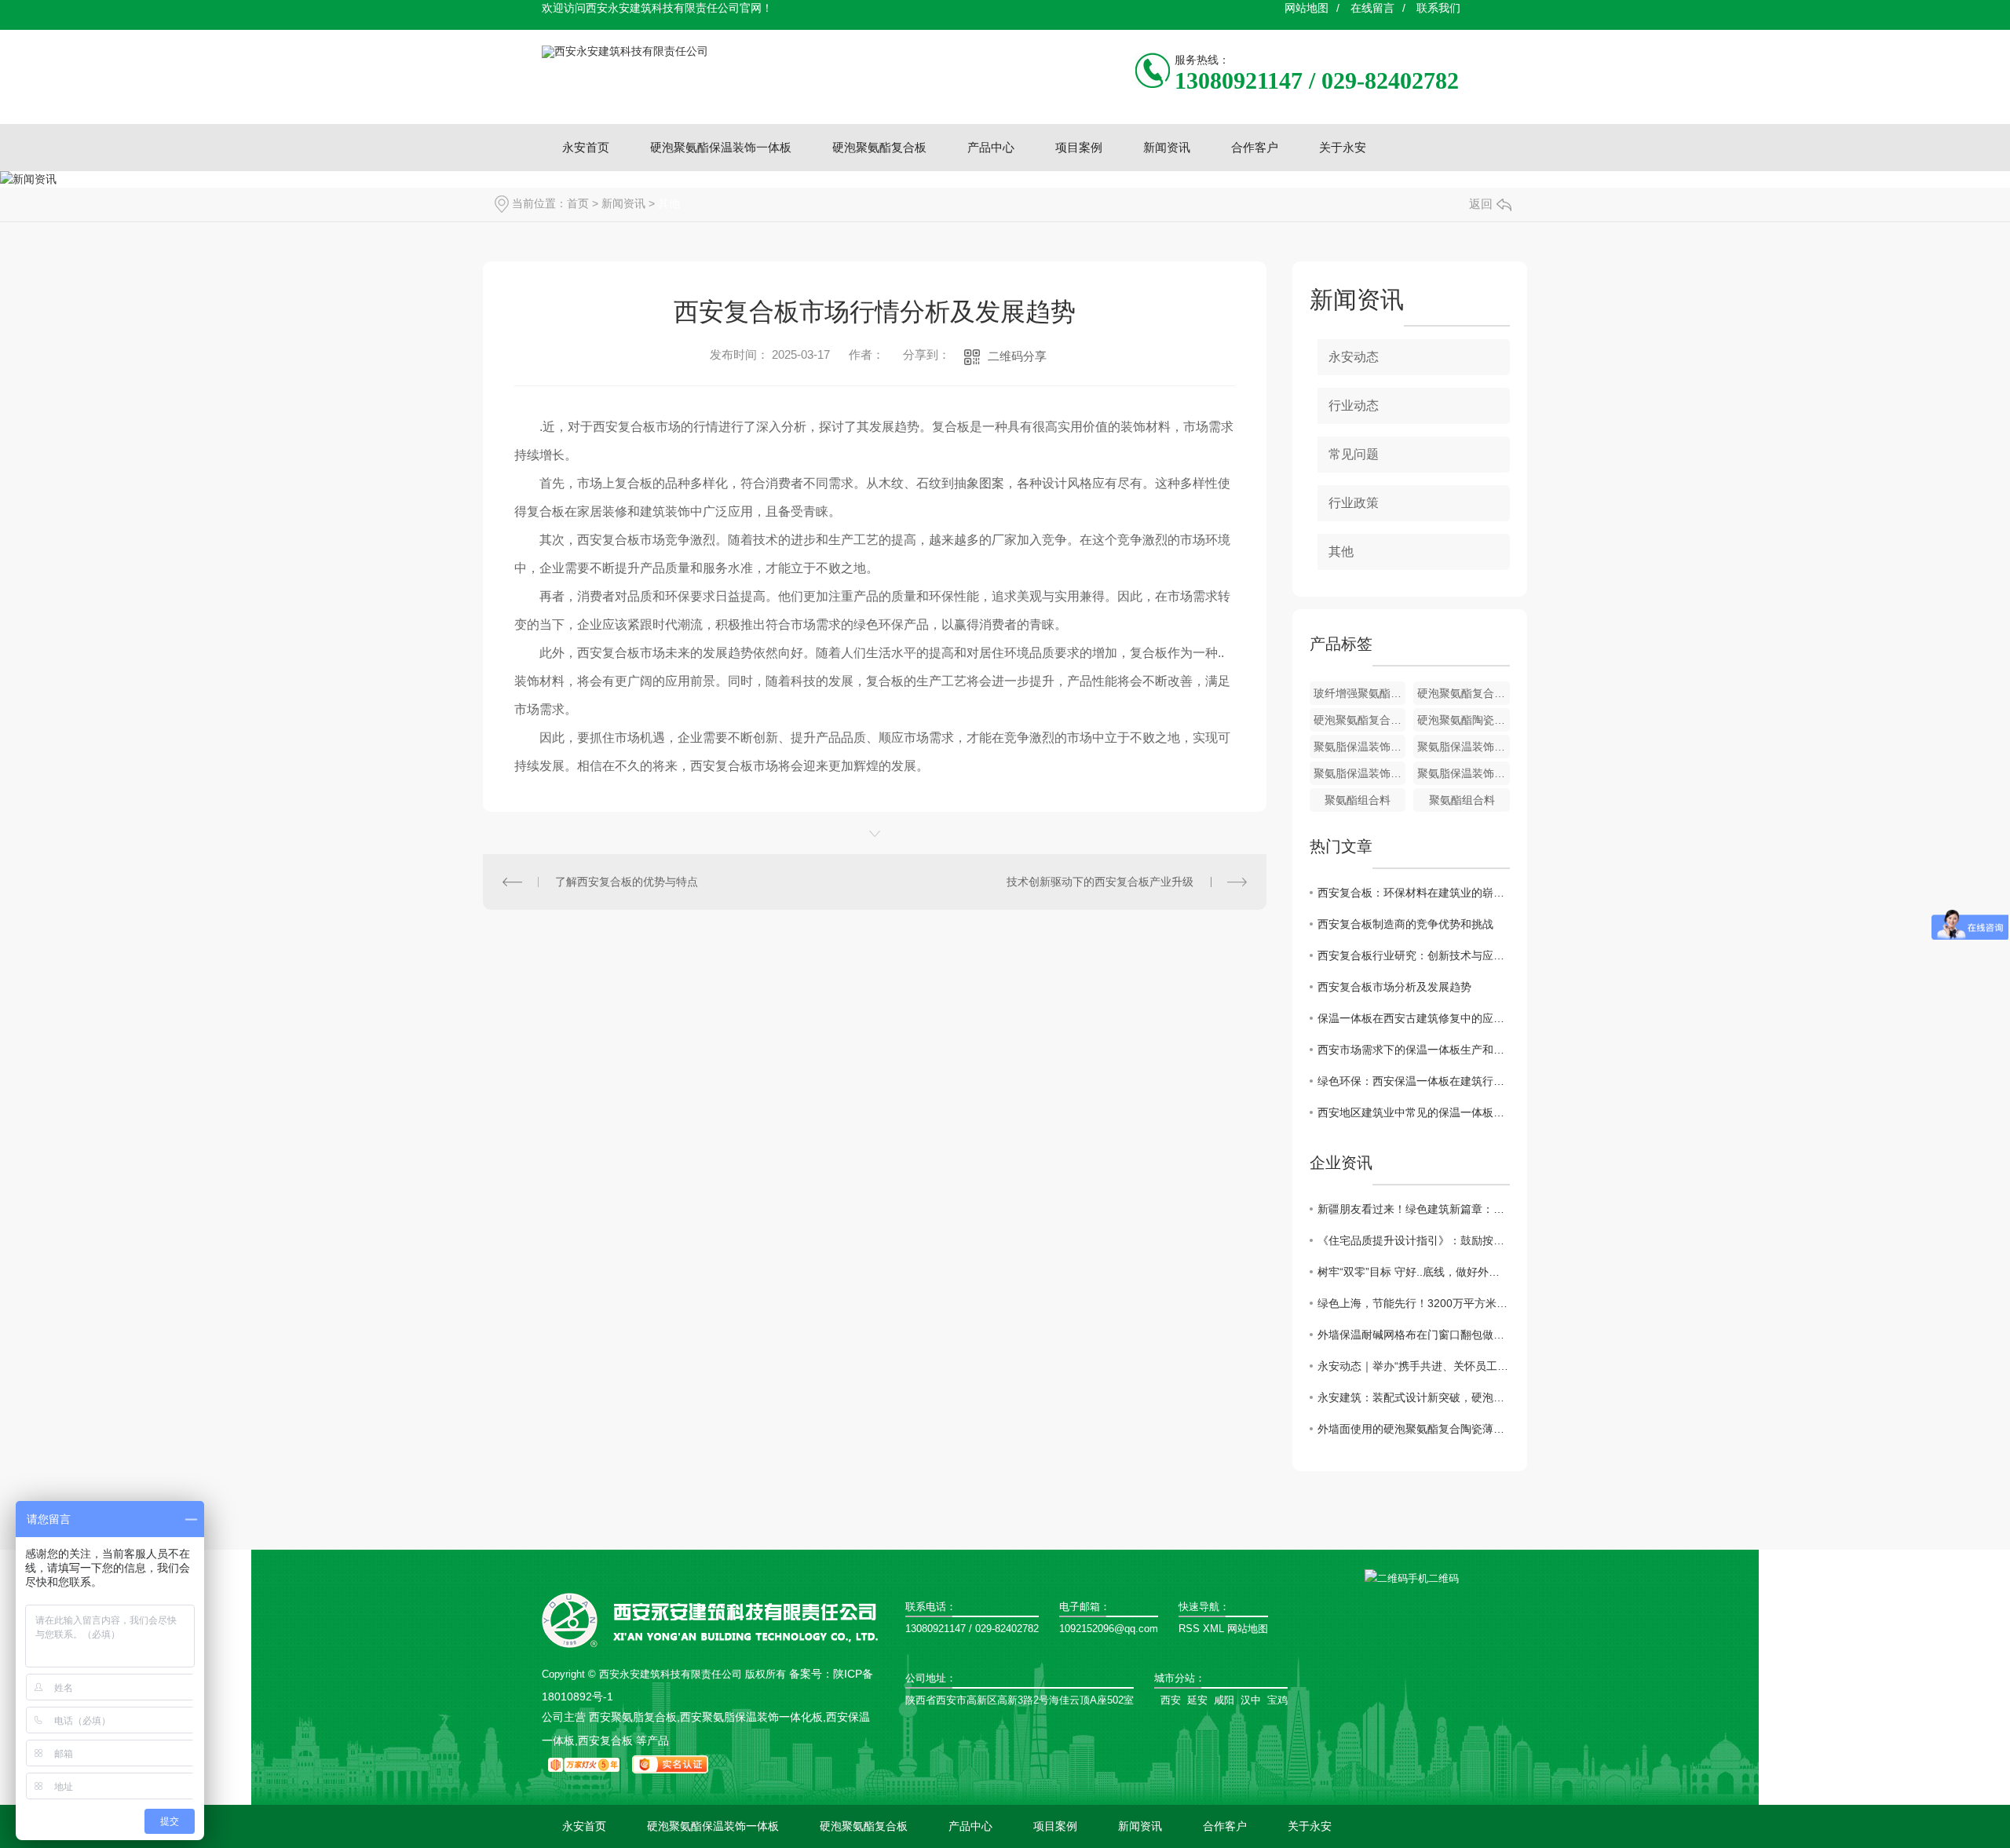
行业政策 (1354, 503)
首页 (578, 203)
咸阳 (1224, 1700)
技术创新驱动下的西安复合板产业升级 (1100, 882)
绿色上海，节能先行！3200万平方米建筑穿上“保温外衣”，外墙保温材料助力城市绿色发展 (1414, 1303)
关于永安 (1343, 147)
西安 (1171, 1700)
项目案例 (1079, 147)
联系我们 (1438, 8)
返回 (1481, 204)
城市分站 (1175, 1678)
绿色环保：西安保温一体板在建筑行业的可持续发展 (1414, 1081)
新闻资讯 (1167, 147)
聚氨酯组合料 (1358, 800)
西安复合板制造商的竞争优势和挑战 (1405, 924)
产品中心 (991, 147)
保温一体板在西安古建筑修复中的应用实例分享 (1414, 1018)
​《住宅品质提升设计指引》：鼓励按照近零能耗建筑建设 (1414, 1240)
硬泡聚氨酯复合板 (879, 147)
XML (1213, 1629)
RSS (1189, 1629)
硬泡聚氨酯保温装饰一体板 (721, 147)
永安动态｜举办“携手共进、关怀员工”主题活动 (1414, 1366)
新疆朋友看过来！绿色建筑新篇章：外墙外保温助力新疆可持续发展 (1414, 1209)
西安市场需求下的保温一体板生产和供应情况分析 (1414, 1050)
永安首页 (586, 147)
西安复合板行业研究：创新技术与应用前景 (1414, 955)
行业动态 (1354, 405)
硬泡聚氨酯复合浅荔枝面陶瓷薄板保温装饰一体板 (1464, 693)
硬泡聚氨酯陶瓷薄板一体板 (1464, 720)
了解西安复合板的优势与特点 (627, 882)
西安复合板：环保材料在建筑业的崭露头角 (1414, 893)
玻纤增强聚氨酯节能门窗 (1360, 693)
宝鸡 (1277, 1700)
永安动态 (1354, 357)
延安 (1197, 1700)
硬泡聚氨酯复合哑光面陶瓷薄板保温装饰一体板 (1360, 720)
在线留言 (1372, 8)
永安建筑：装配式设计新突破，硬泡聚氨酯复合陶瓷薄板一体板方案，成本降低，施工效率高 (1414, 1397)
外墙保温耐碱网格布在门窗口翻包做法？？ (1414, 1335)
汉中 (1251, 1700)
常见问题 (1354, 454)
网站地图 (1306, 8)
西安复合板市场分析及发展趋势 (1394, 987)
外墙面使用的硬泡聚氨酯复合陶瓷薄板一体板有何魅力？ (1414, 1429)
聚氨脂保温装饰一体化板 (1360, 747)
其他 (669, 203)
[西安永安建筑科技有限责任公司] (625, 51)
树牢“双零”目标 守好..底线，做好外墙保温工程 (1414, 1272)
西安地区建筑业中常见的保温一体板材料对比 (1414, 1112)
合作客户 (1255, 147)
